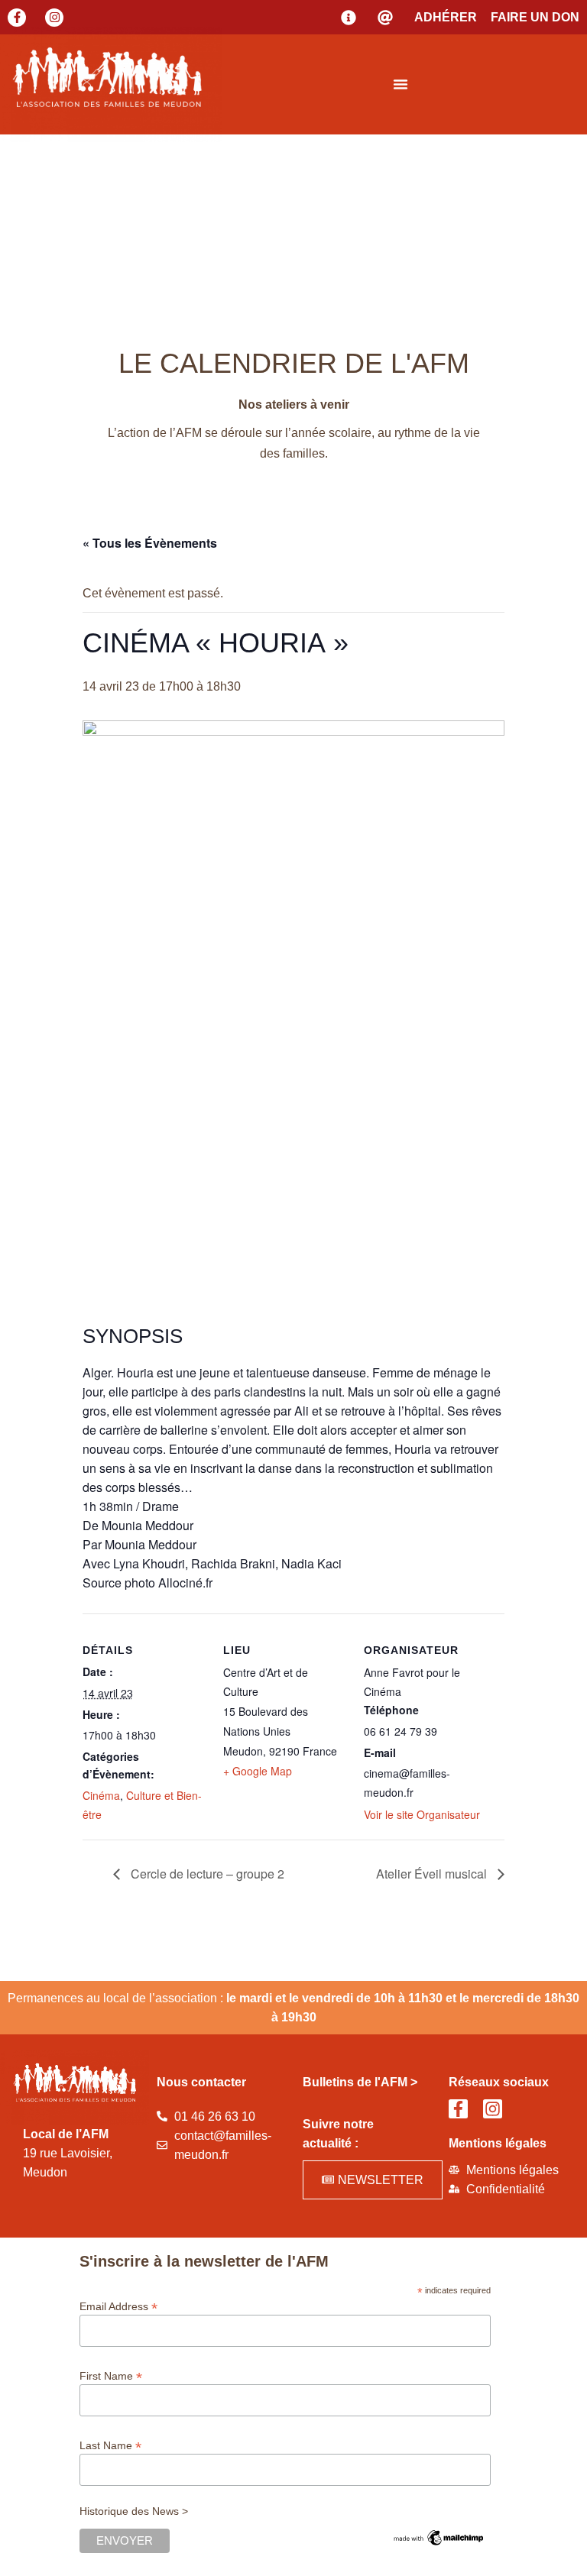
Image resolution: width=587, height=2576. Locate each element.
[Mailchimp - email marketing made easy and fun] (439, 2544)
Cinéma (101, 1795)
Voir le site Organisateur (422, 1814)
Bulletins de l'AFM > (360, 2082)
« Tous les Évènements (150, 543)
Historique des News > (134, 2511)
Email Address (118, 2306)
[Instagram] (54, 18)
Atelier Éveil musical (433, 1874)
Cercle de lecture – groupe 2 (206, 1874)
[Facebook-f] (17, 18)
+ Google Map (258, 1771)
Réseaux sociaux (499, 2082)
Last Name (110, 2445)
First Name (111, 2375)
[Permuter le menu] (401, 84)
